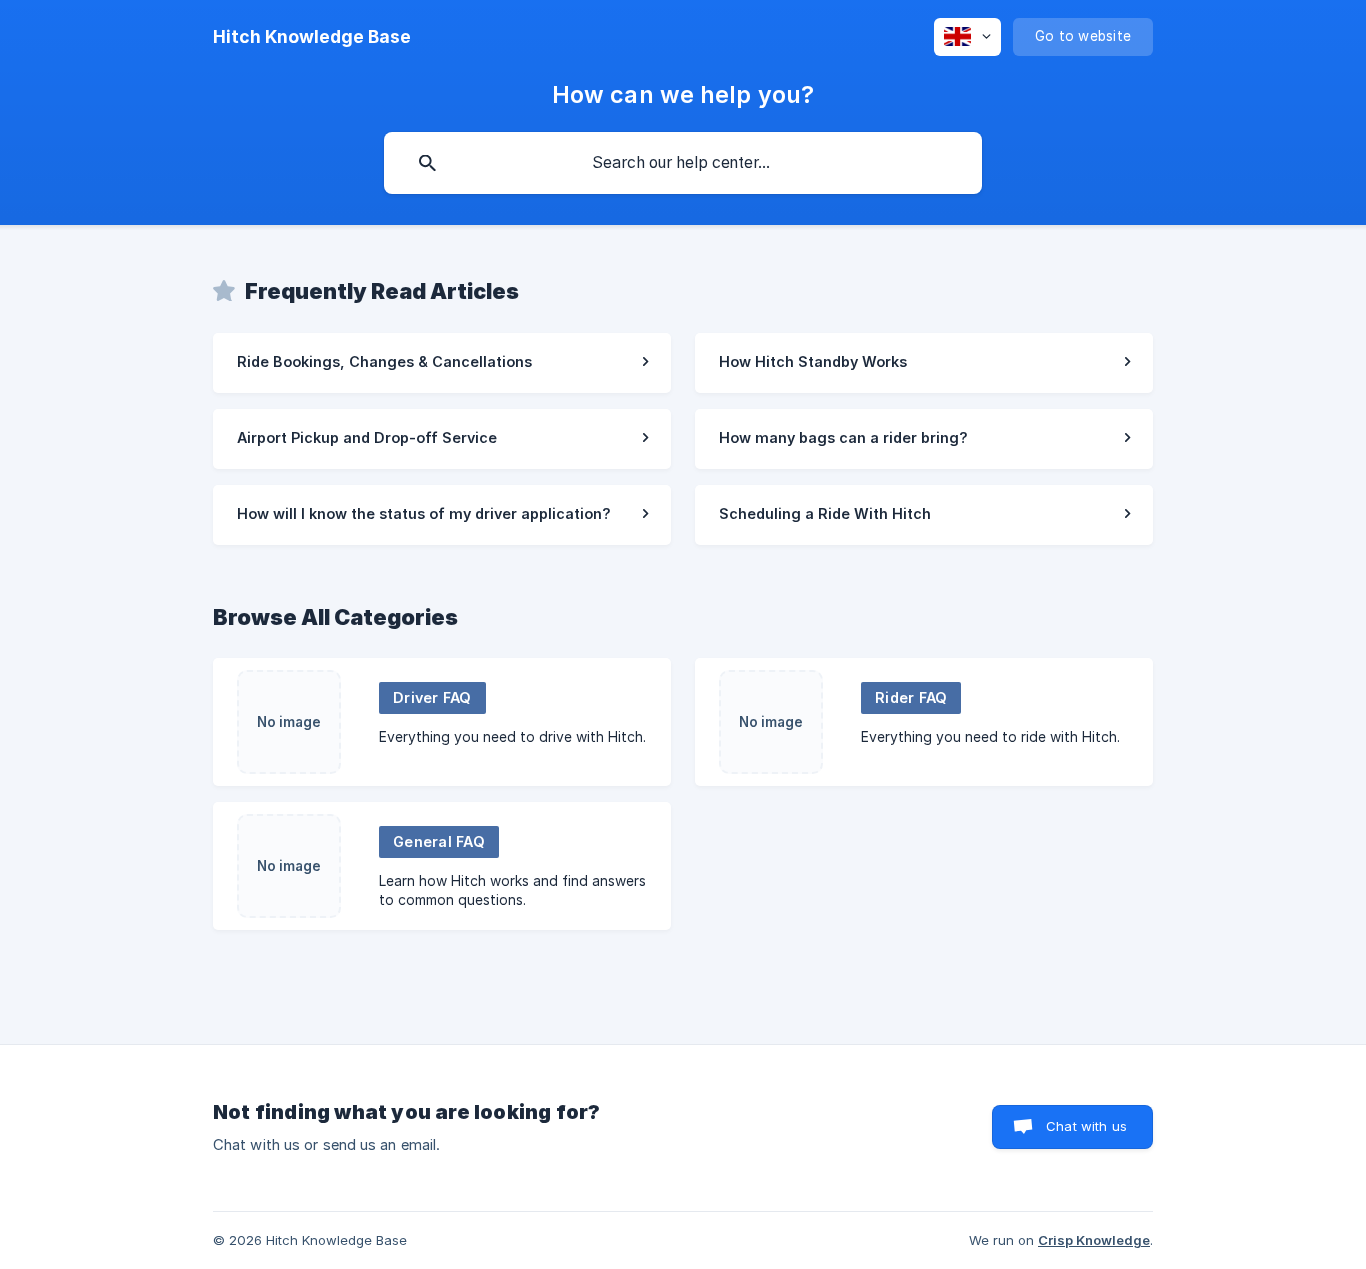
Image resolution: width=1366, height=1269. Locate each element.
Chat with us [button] (1086, 1126)
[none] (312, 37)
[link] (442, 363)
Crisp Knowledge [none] (1094, 1240)
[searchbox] (683, 163)
